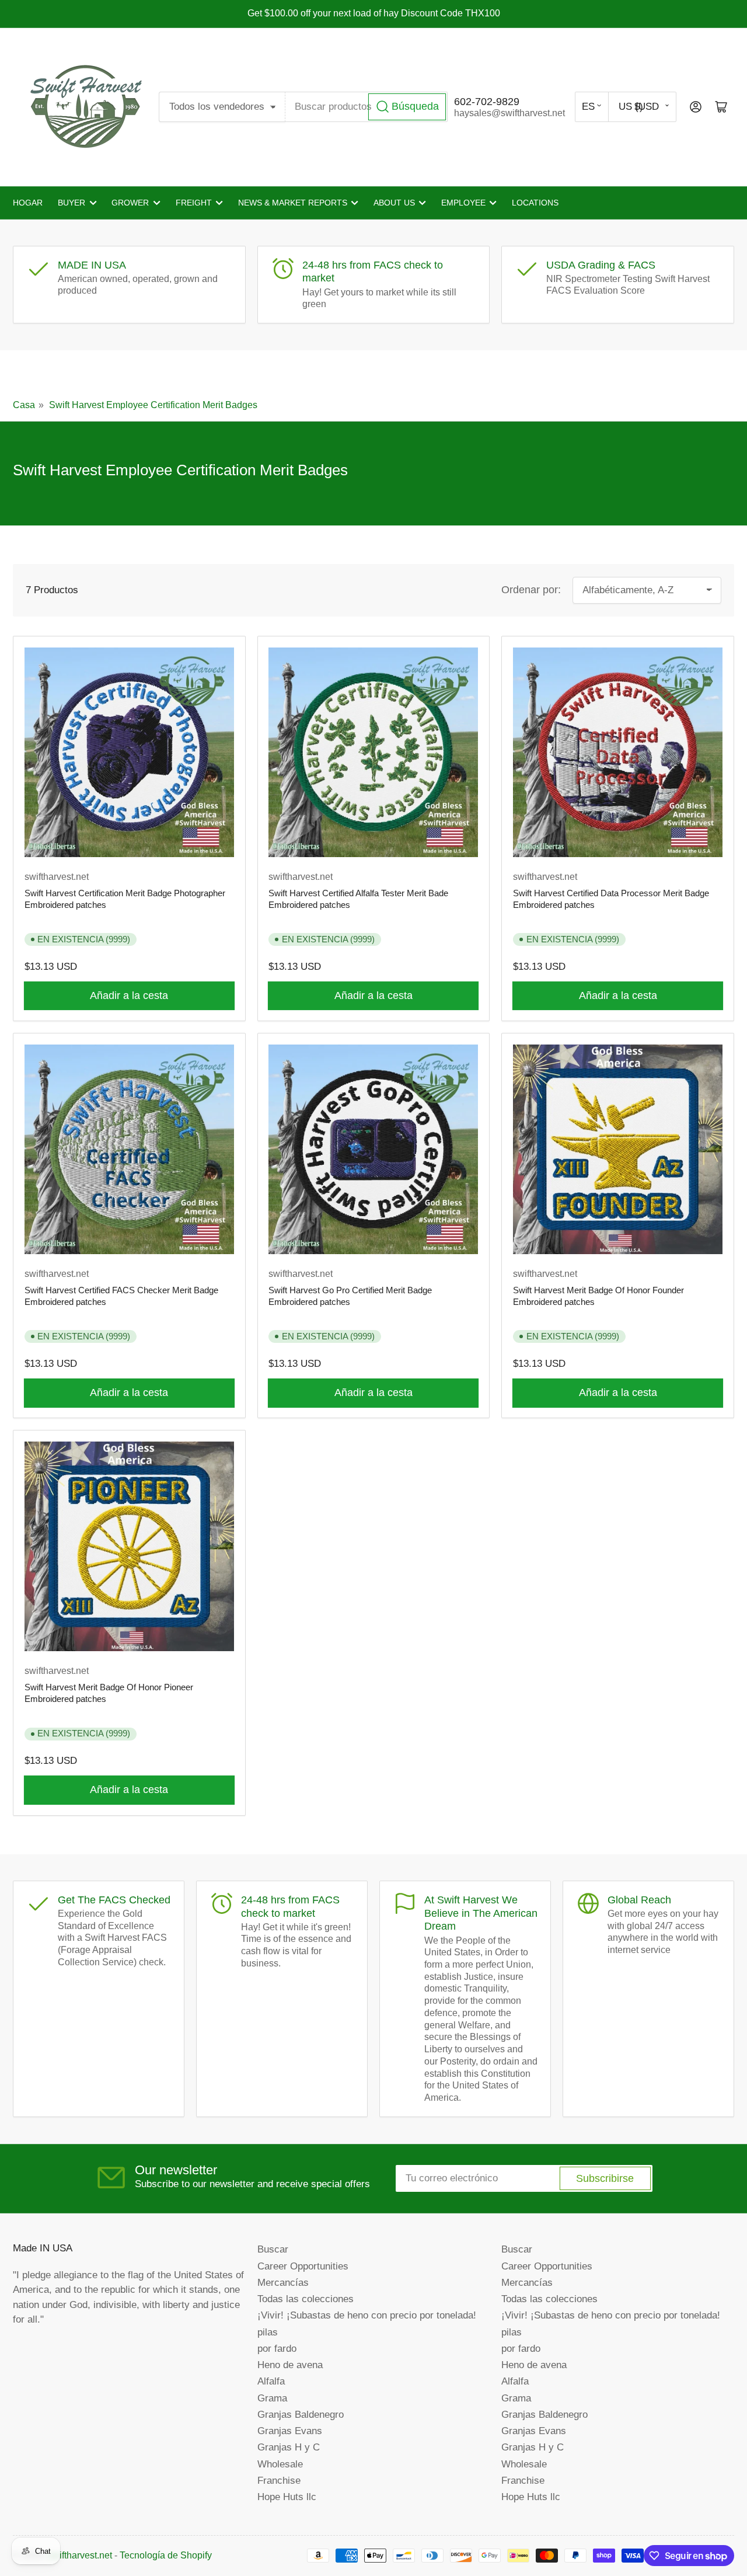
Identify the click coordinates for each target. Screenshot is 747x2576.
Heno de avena (290, 2365)
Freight (194, 203)
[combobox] (367, 107)
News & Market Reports (293, 203)
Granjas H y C (289, 2447)
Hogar (28, 203)
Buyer (71, 203)
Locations (535, 203)
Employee (463, 203)
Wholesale (280, 2464)
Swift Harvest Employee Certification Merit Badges (153, 405)
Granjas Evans (290, 2431)
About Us (394, 203)
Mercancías (283, 2282)
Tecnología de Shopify (166, 2555)
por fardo (277, 2348)
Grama (272, 2398)
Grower (130, 203)
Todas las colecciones (306, 2299)
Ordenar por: (531, 590)
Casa (24, 405)
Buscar (273, 2249)
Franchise (279, 2480)
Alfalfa (271, 2381)
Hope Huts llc (287, 2497)
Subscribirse (605, 2178)
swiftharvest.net (57, 877)
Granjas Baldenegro (301, 2414)
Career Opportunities (303, 2266)
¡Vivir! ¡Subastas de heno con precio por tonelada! (367, 2315)
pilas (268, 2332)
